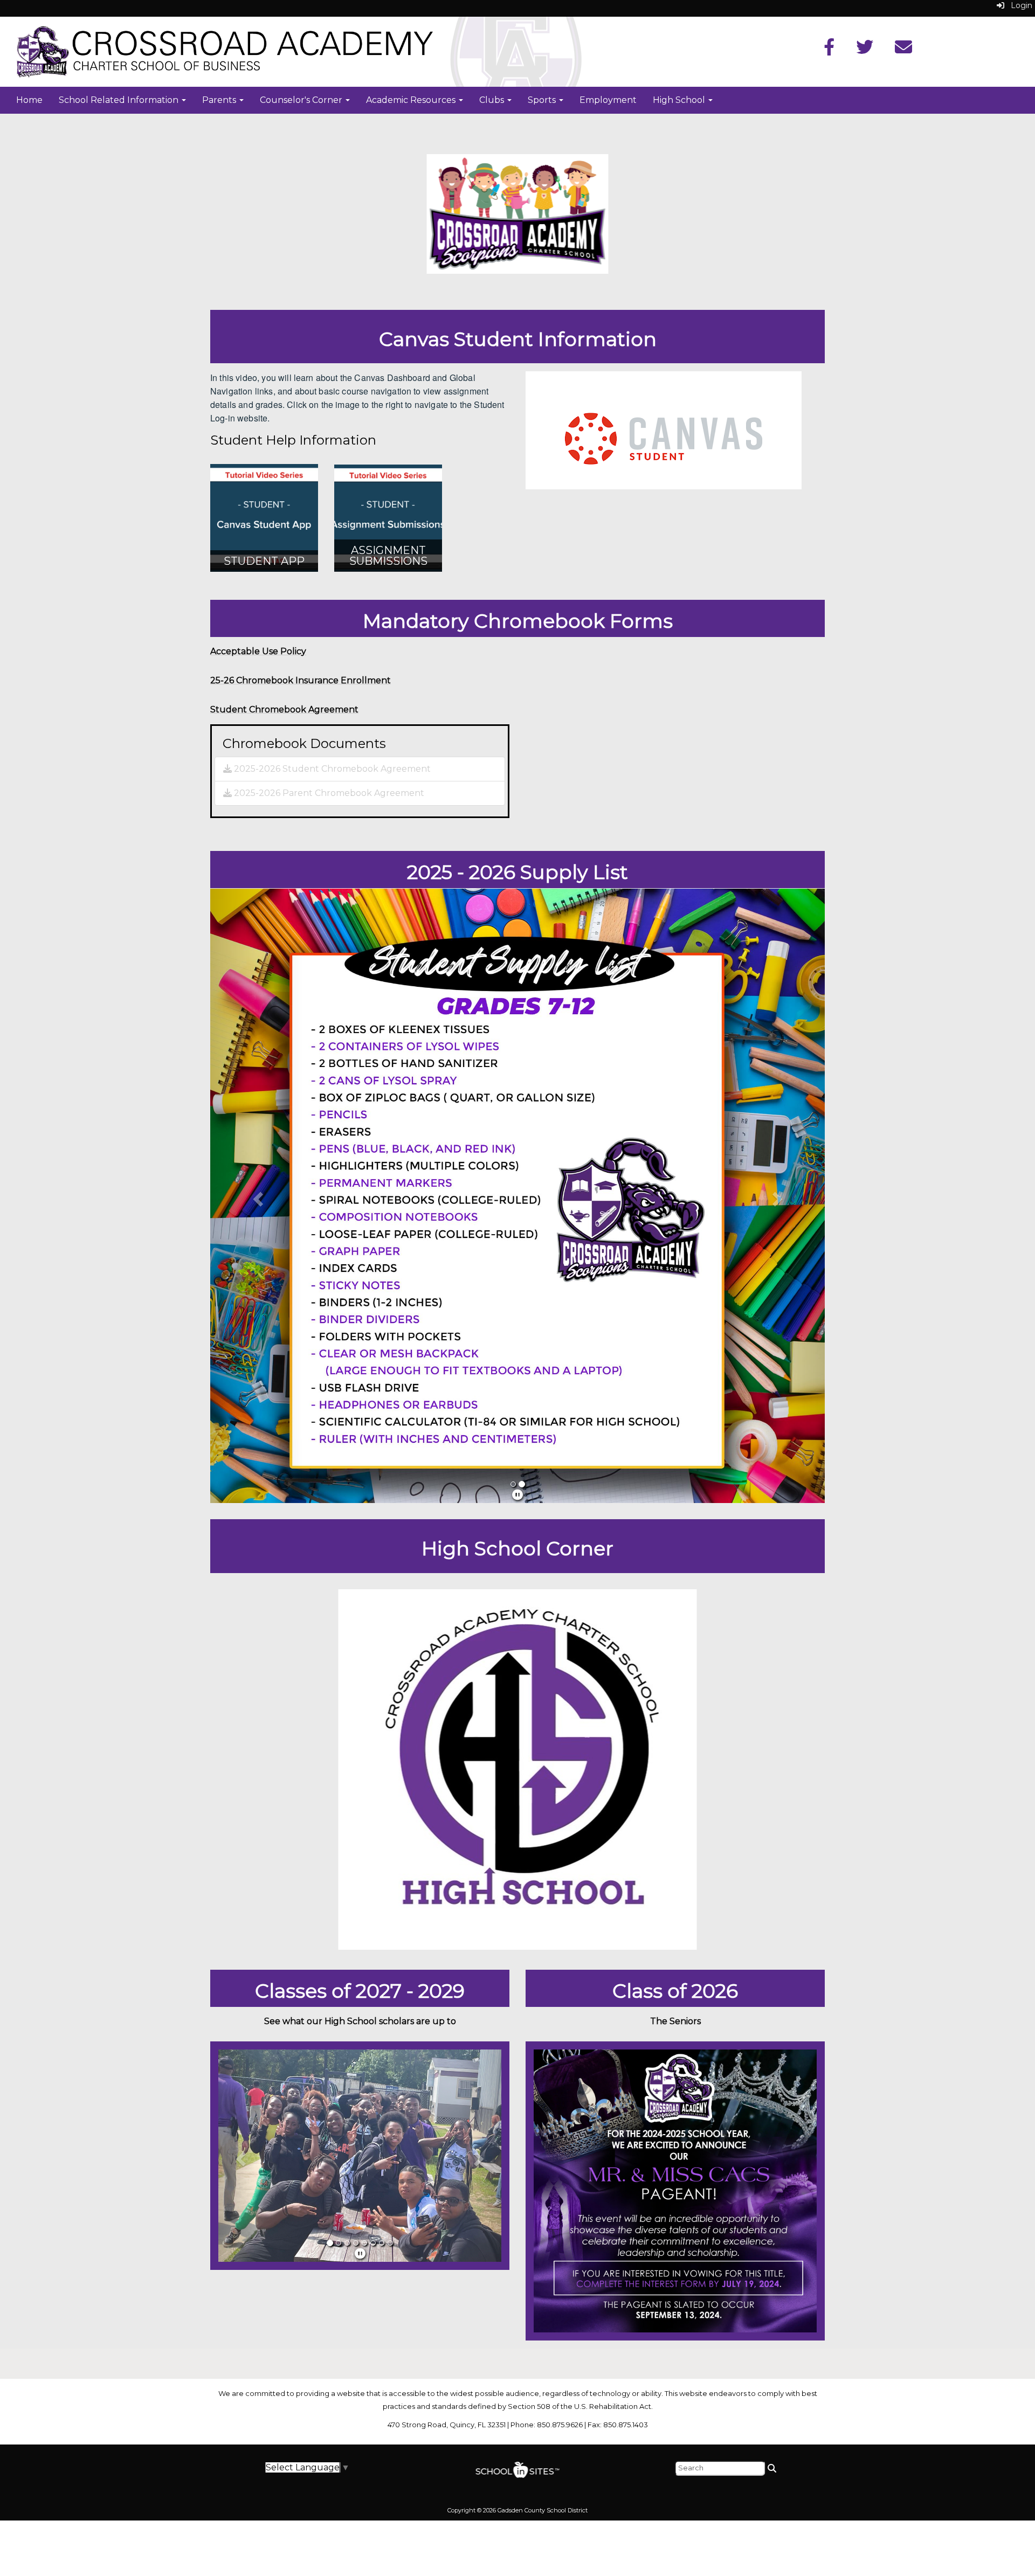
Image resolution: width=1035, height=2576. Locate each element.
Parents (220, 100)
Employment (608, 100)
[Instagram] (903, 50)
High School (680, 100)
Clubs (493, 100)
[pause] (517, 1495)
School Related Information (120, 100)
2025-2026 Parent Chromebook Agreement (328, 793)
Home (29, 100)
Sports (543, 100)
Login (1018, 5)
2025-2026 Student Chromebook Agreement (331, 769)
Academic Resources (412, 100)
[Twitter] (865, 50)
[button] (256, 1196)
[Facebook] (829, 50)
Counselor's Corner (302, 100)
